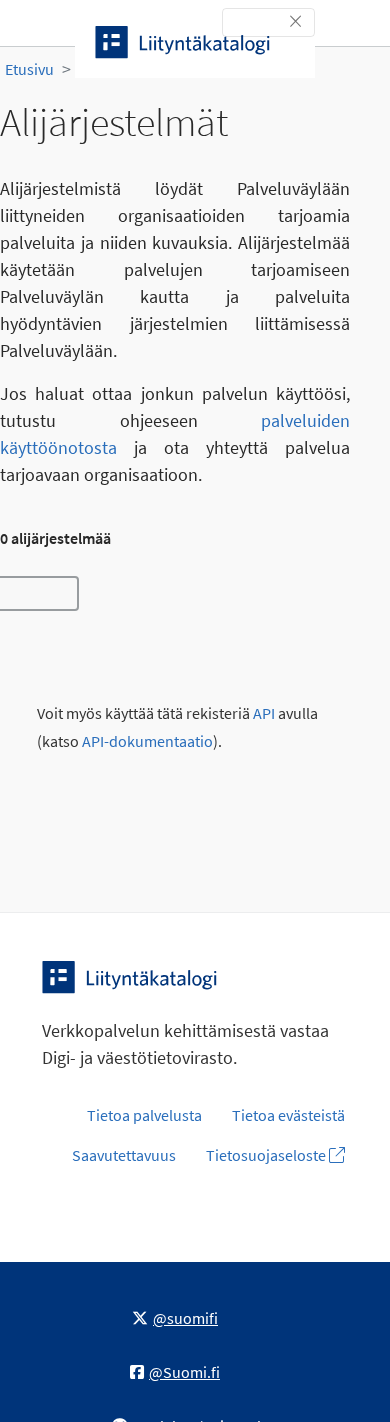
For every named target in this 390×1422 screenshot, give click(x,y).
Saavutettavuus (124, 1155)
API (264, 713)
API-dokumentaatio (147, 741)
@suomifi (185, 1318)
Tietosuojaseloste (267, 1155)
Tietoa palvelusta (144, 1115)
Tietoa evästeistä (288, 1115)
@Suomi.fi (184, 1372)
